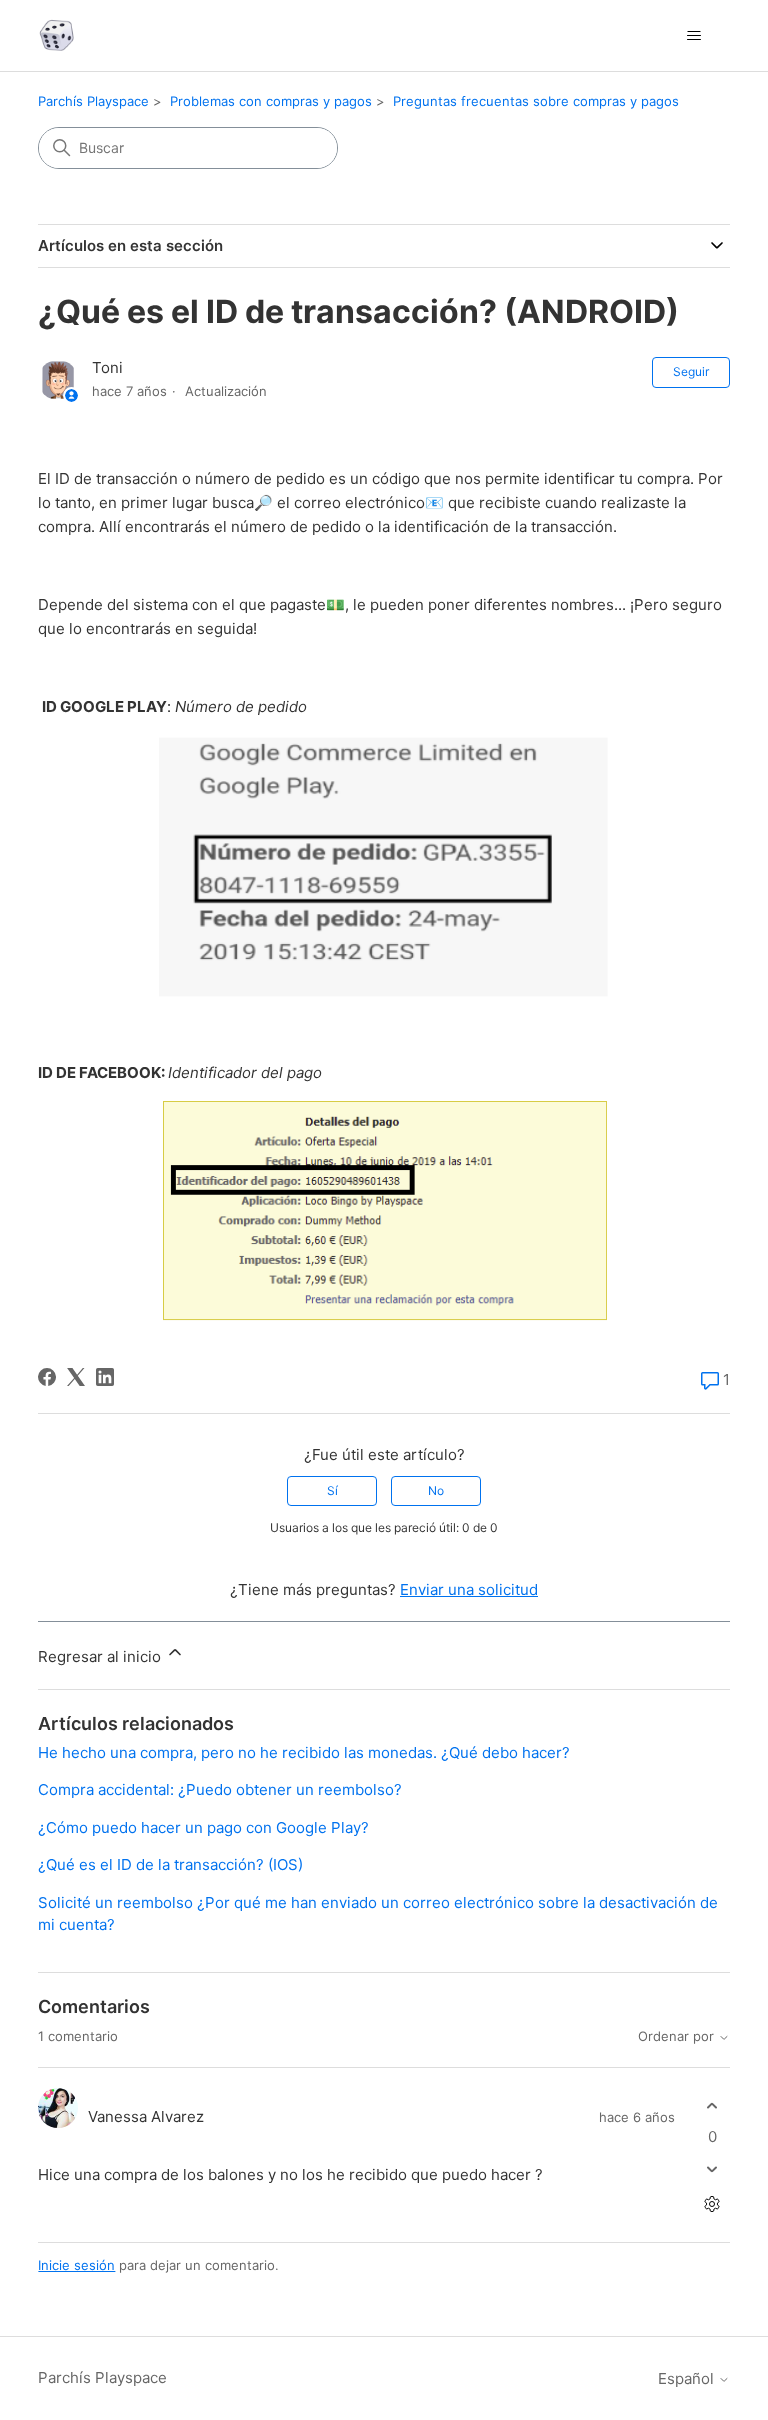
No (436, 1490)
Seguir (691, 371)
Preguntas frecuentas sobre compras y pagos (536, 101)
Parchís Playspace (93, 101)
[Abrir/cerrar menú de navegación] (694, 36)
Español (688, 2378)
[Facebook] (47, 1377)
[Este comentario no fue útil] (712, 2169)
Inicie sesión (76, 2265)
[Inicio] (56, 35)
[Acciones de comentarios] (712, 2204)
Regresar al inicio (101, 1656)
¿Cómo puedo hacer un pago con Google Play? (203, 1827)
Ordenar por (678, 2036)
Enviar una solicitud (469, 1589)
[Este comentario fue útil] (712, 2105)
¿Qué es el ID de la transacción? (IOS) (170, 1864)
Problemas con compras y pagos (271, 101)
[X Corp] (76, 1377)
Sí (332, 1490)
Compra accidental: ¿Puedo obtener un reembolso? (220, 1789)
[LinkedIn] (105, 1377)
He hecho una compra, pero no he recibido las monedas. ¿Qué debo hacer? (304, 1752)
